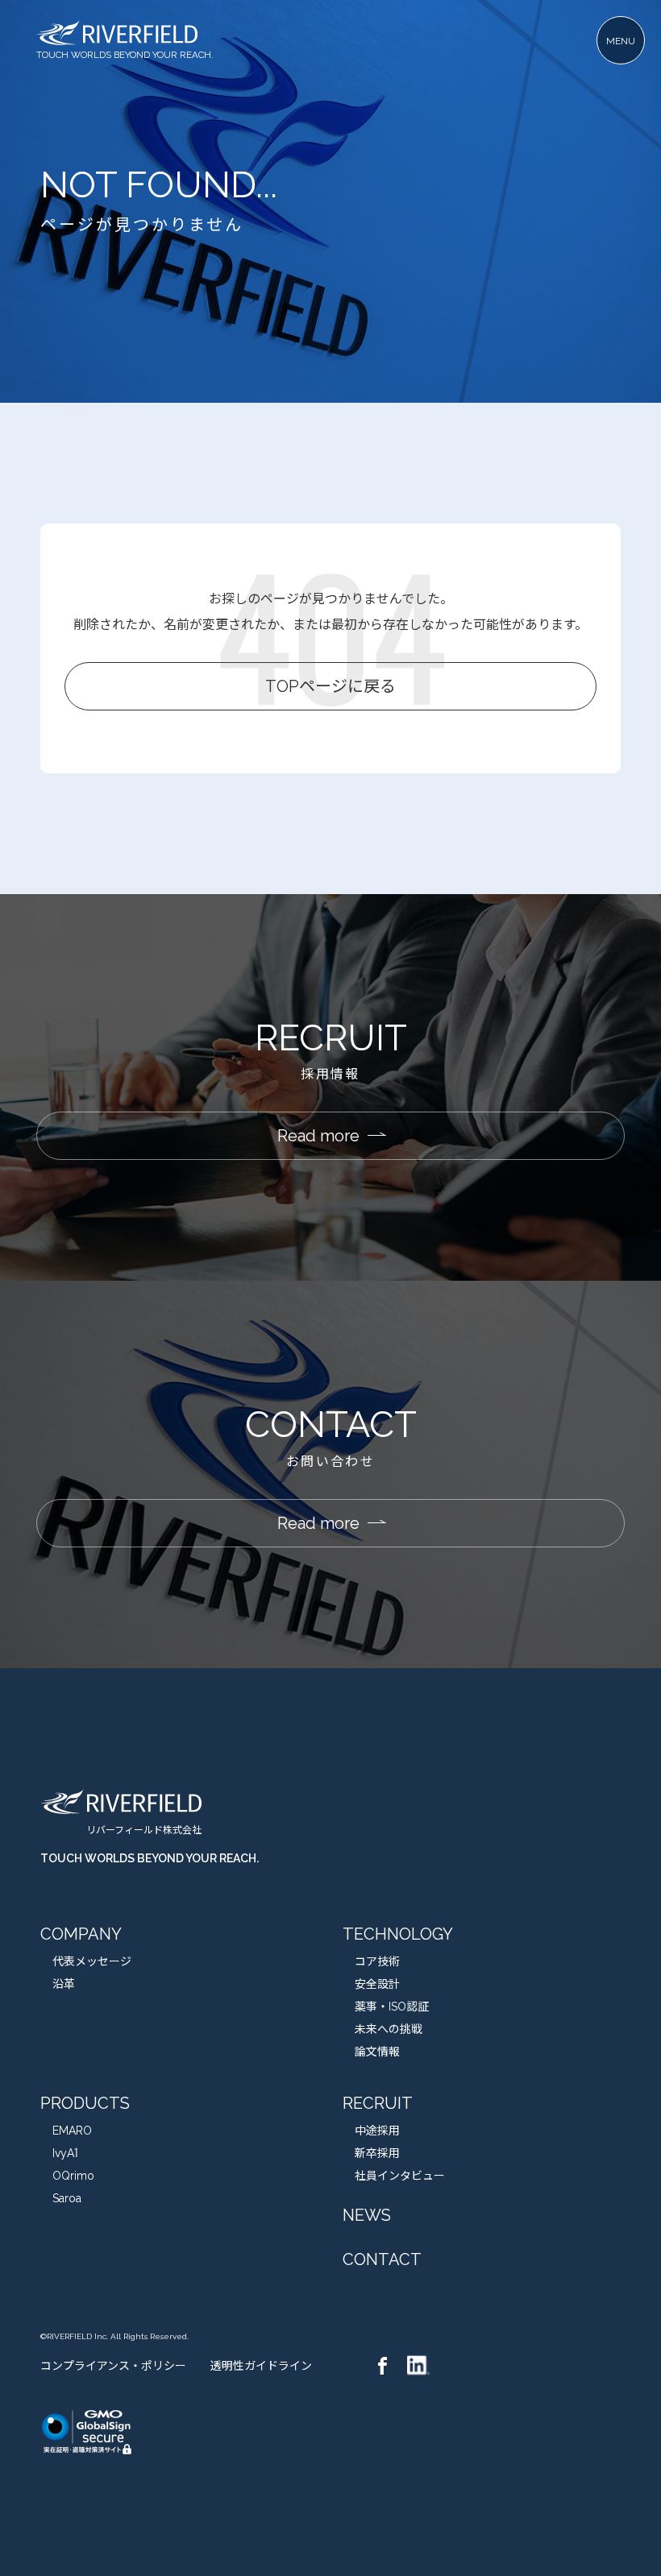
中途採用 (377, 2131)
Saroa (67, 2198)
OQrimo (73, 2176)
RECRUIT (378, 2103)
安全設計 (377, 1984)
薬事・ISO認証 (392, 2007)
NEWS (367, 2215)
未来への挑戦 (389, 2029)
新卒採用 (377, 2153)
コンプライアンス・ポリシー (113, 2366)
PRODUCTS (85, 2103)
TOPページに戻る (330, 686)
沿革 (64, 1984)
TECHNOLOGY (398, 1934)
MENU (621, 41)
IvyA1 (65, 2153)
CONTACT (382, 2259)
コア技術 (377, 1961)
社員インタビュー (400, 2176)
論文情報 (377, 2052)
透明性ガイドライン (261, 2366)
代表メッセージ (92, 1961)
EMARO (72, 2131)
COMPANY (81, 1934)
